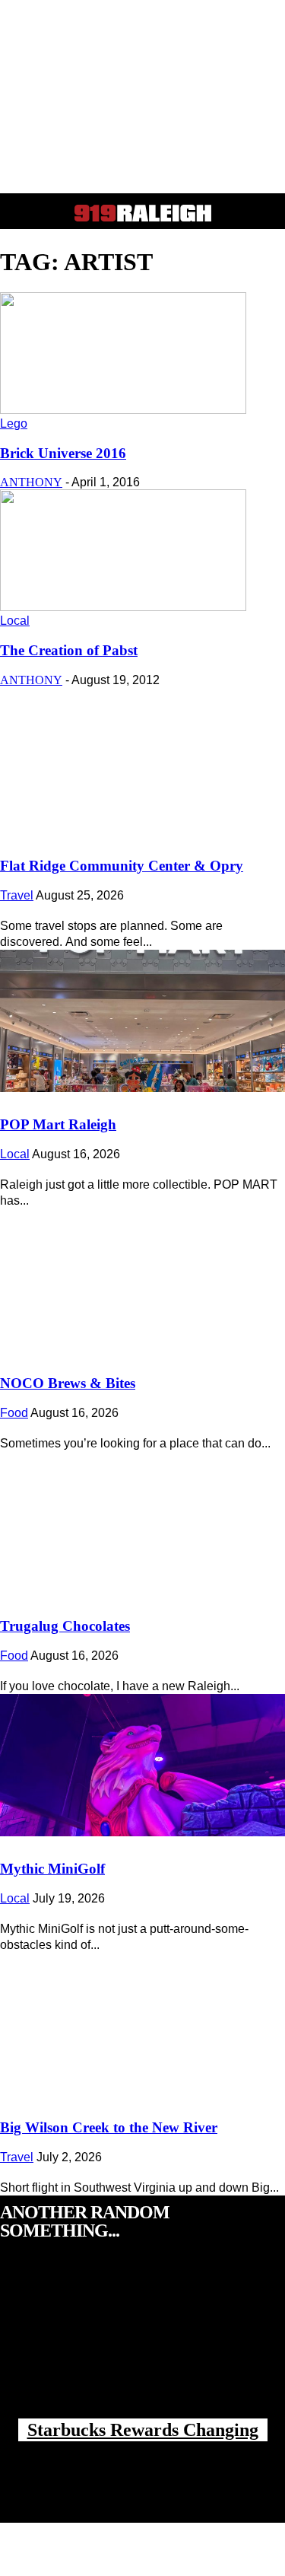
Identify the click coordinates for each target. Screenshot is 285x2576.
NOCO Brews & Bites (68, 1383)
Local (15, 621)
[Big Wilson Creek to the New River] (142, 2024)
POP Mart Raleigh (58, 1124)
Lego (14, 423)
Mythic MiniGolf (52, 1869)
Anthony (31, 482)
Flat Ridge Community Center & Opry (122, 866)
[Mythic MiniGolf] (142, 1766)
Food (14, 1413)
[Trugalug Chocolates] (142, 1523)
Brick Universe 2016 (63, 453)
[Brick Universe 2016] (123, 410)
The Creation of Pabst (69, 650)
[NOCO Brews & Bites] (142, 1280)
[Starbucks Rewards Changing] (142, 2345)
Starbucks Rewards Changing (143, 2430)
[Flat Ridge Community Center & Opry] (142, 763)
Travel (17, 895)
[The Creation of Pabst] (123, 607)
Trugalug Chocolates (65, 1626)
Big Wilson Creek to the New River (109, 2127)
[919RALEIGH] (143, 213)
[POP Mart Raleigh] (142, 1021)
